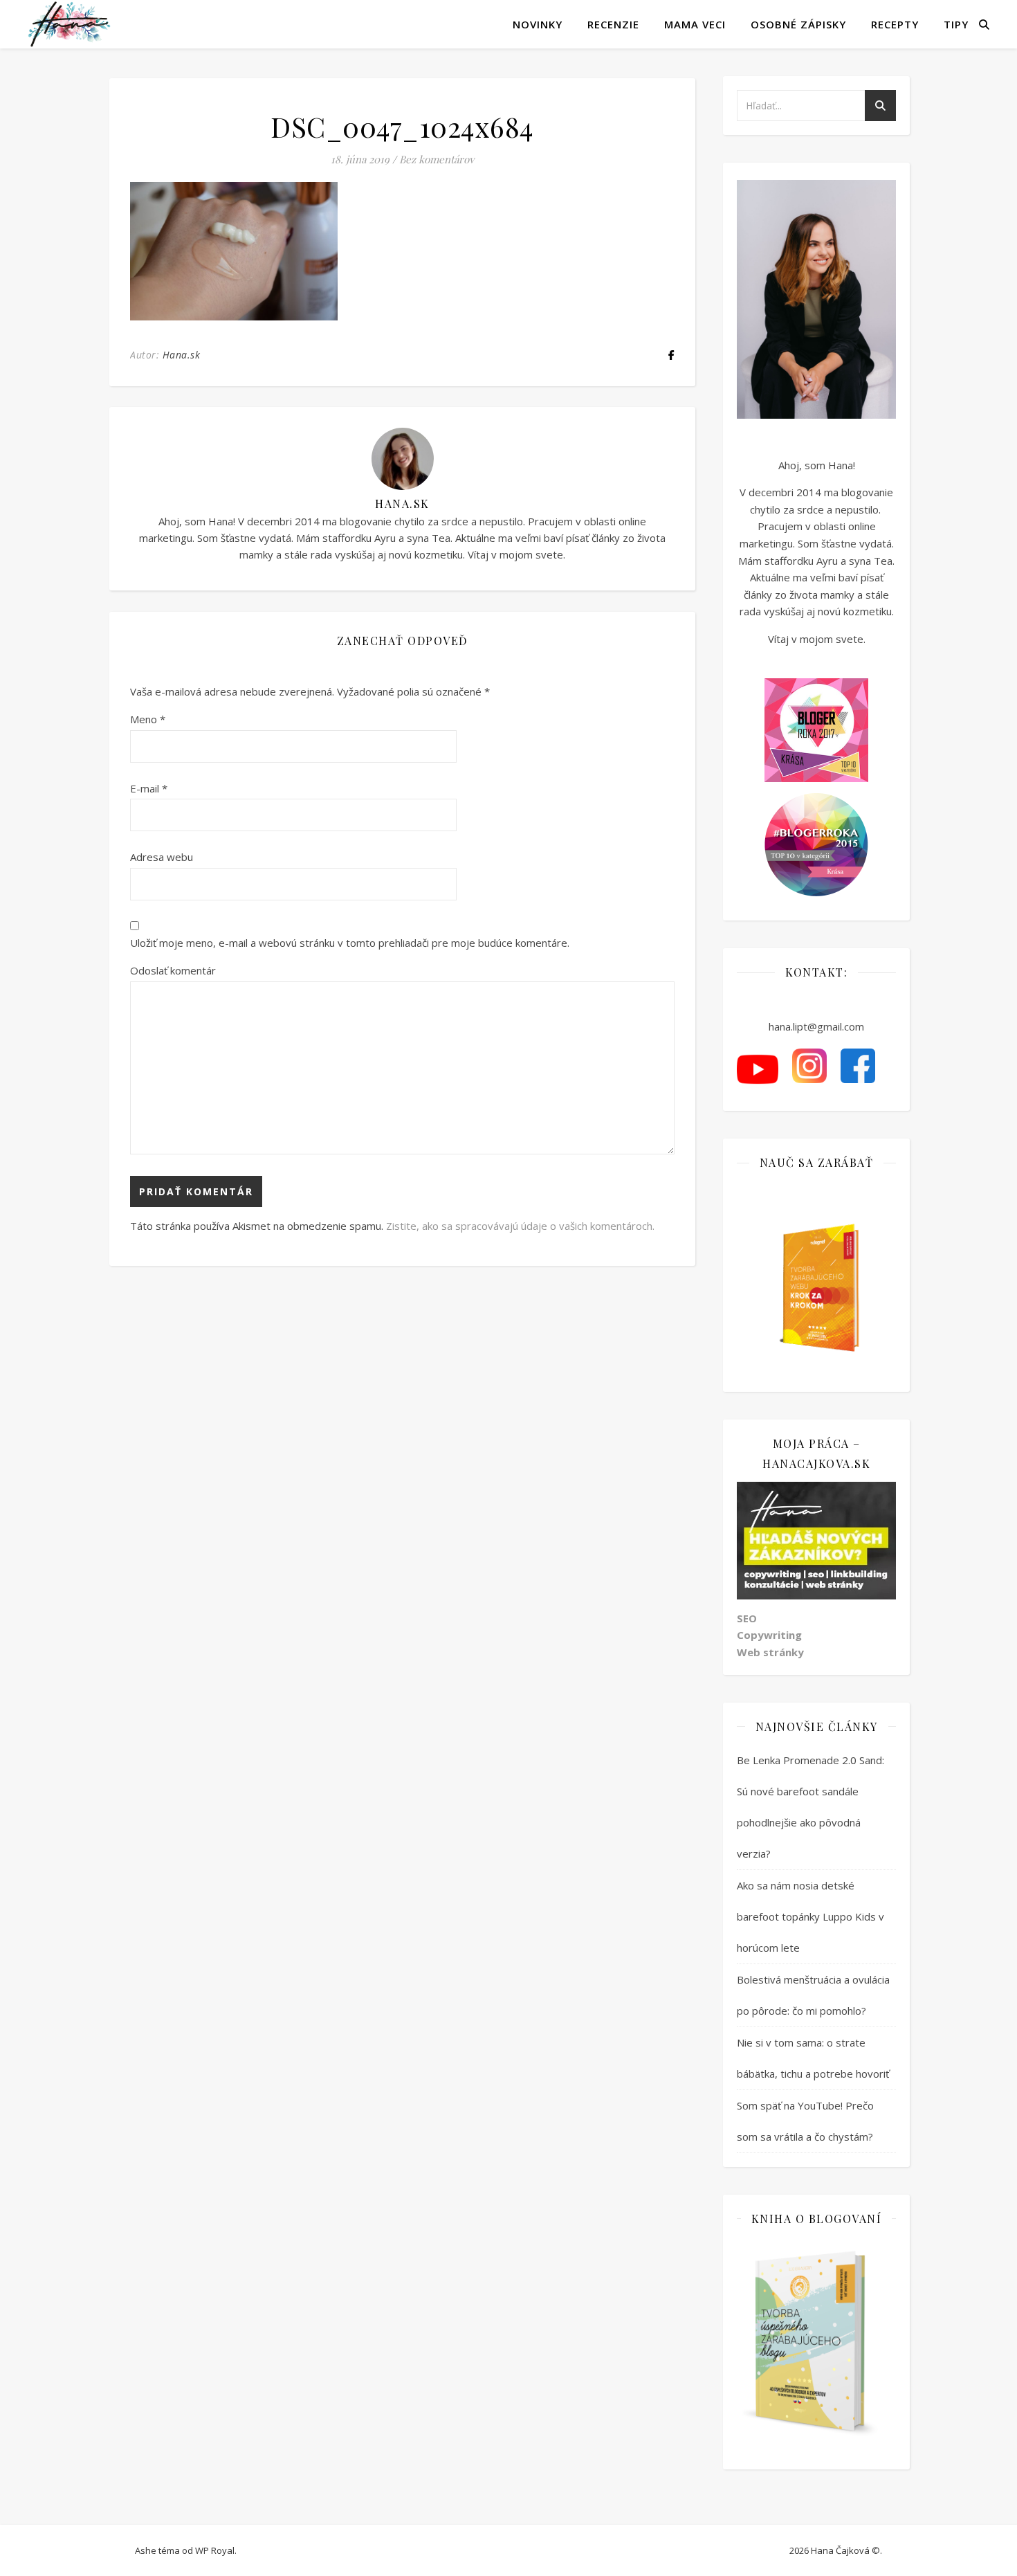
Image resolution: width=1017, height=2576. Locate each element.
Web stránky (770, 1652)
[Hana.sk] (69, 24)
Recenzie (613, 24)
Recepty (895, 24)
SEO (747, 1618)
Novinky (538, 24)
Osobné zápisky (798, 24)
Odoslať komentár (173, 970)
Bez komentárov (437, 159)
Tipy (956, 24)
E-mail (149, 788)
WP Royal (215, 2550)
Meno (148, 719)
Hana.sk (182, 355)
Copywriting (769, 1635)
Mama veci (695, 24)
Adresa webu (162, 857)
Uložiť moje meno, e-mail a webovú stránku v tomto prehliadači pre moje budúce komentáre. (350, 943)
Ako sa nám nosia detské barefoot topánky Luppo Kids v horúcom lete (810, 1916)
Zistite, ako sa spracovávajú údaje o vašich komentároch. (520, 1226)
